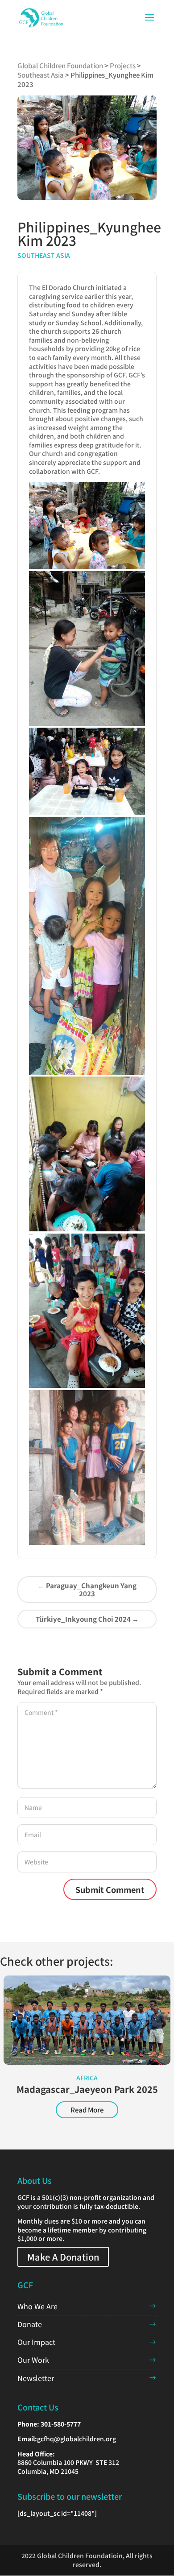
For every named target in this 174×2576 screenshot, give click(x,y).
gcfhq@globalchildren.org (77, 2439)
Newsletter (36, 2378)
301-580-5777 (61, 2424)
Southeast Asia (44, 255)
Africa (87, 2078)
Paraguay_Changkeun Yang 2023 (87, 1589)
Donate (30, 2324)
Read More (87, 2110)
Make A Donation (63, 2257)
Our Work (33, 2360)
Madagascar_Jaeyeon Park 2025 (87, 2089)
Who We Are (37, 2306)
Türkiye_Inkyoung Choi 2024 (87, 1619)
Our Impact (36, 2342)
